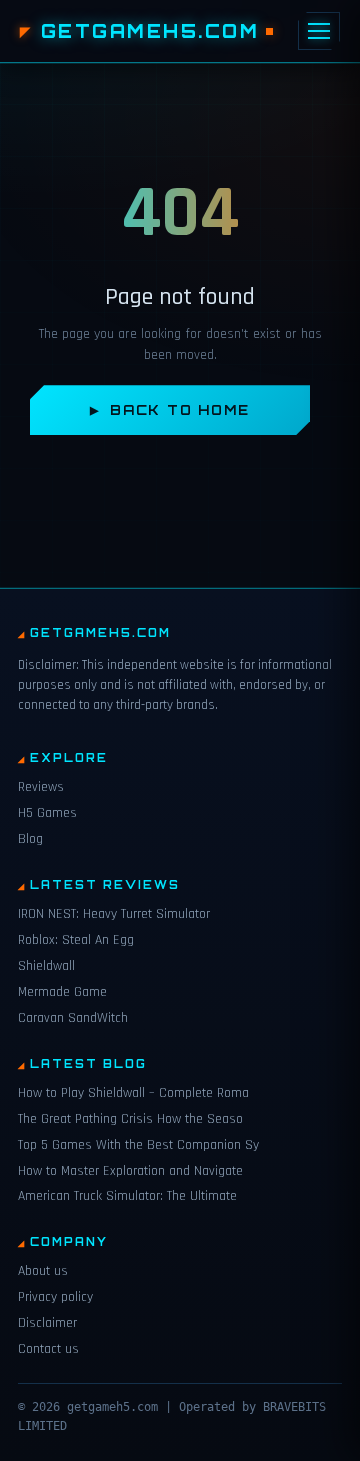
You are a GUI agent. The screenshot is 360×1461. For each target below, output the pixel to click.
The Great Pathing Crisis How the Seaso (130, 1119)
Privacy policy (55, 1297)
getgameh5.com (150, 31)
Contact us (48, 1349)
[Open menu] (319, 31)
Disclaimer (47, 1323)
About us (43, 1271)
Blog (30, 839)
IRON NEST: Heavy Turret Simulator (114, 914)
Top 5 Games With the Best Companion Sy (138, 1145)
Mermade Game (62, 992)
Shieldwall (46, 966)
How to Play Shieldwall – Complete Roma (133, 1093)
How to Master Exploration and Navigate (130, 1171)
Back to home (180, 410)
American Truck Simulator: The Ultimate (127, 1196)
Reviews (41, 787)
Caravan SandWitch (73, 1018)
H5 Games (47, 813)
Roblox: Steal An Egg (76, 940)
